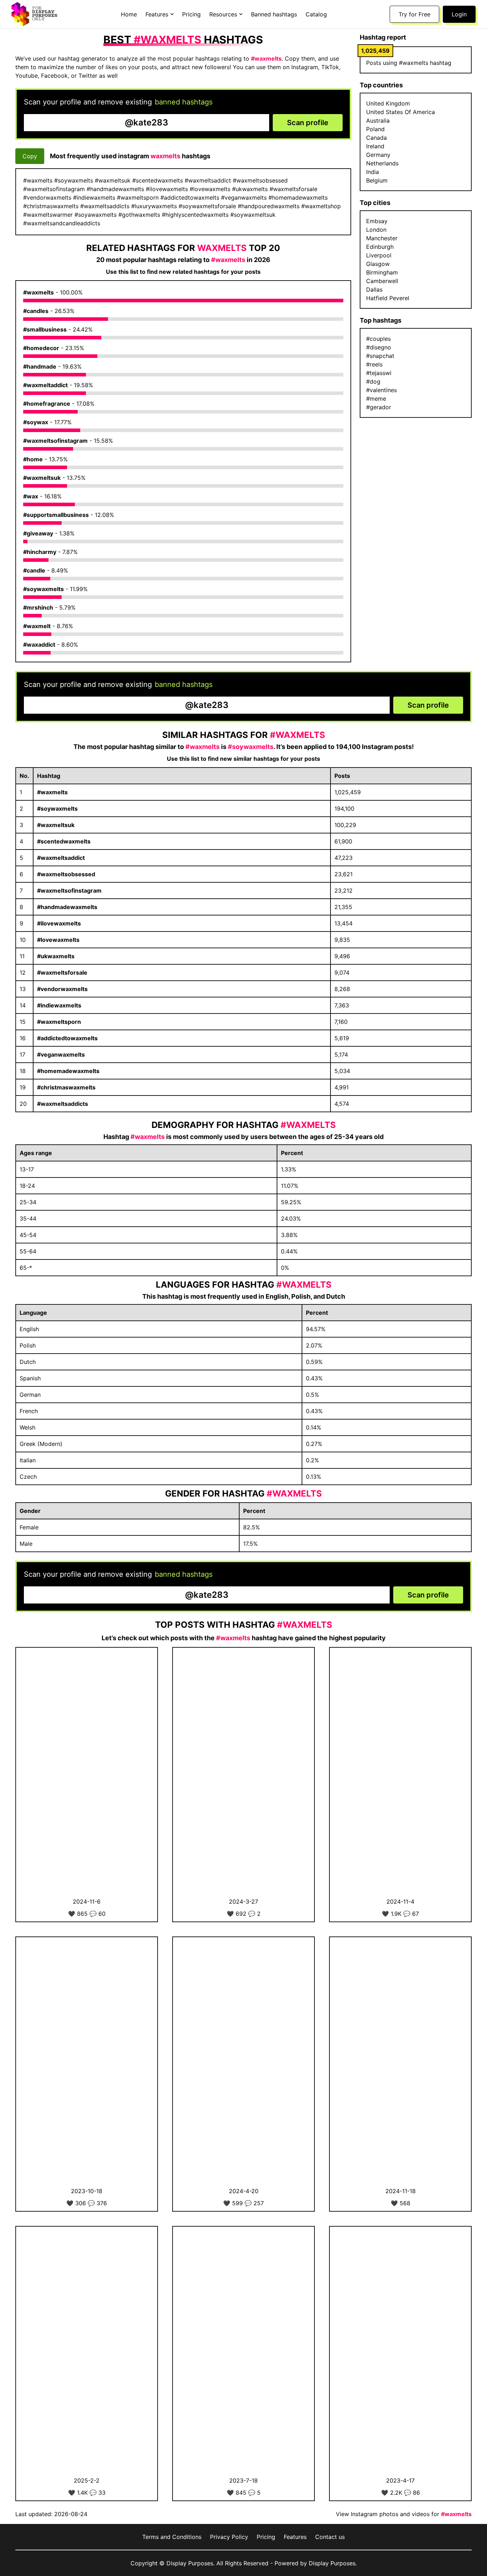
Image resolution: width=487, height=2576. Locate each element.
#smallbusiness (45, 329)
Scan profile (308, 123)
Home (129, 14)
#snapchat (380, 356)
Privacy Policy (229, 2537)
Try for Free (414, 14)
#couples (378, 339)
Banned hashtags (274, 14)
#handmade (40, 366)
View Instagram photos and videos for (404, 2514)
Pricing (191, 14)
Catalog (316, 14)
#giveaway (38, 533)
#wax (31, 496)
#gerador (379, 407)
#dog (373, 381)
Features (295, 2537)
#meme (376, 399)
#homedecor (41, 348)
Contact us (330, 2537)
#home (33, 459)
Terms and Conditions (172, 2537)
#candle (34, 570)
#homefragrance (47, 404)
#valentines (381, 390)
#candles (36, 311)
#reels (374, 364)
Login (459, 14)
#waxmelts (39, 292)
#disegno (379, 347)
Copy (30, 156)
